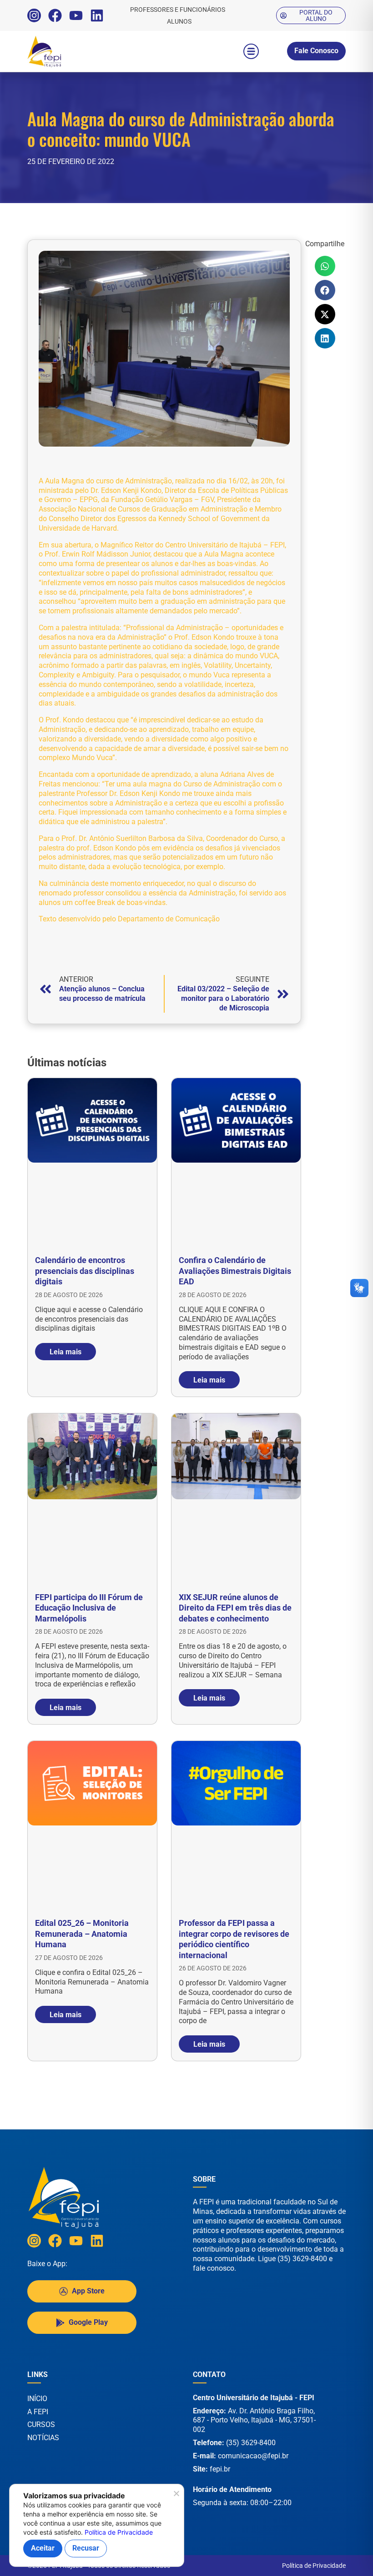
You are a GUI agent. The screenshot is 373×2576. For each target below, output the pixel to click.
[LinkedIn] (97, 15)
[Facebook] (55, 15)
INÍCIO (37, 2399)
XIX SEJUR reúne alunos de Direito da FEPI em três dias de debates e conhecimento (235, 1608)
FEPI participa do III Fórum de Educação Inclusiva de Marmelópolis (89, 1608)
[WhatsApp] (341, 2557)
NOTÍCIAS (43, 2438)
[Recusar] (176, 2496)
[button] (251, 51)
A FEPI (38, 2412)
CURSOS (41, 2424)
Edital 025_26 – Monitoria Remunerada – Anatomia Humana (82, 1934)
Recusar (86, 2548)
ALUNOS (179, 21)
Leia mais (66, 1351)
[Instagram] (34, 15)
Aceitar (43, 2548)
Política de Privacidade (314, 2566)
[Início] (64, 51)
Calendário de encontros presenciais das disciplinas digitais (85, 1271)
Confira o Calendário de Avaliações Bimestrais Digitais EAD (235, 1271)
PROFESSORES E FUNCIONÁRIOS (178, 10)
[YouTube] (76, 15)
